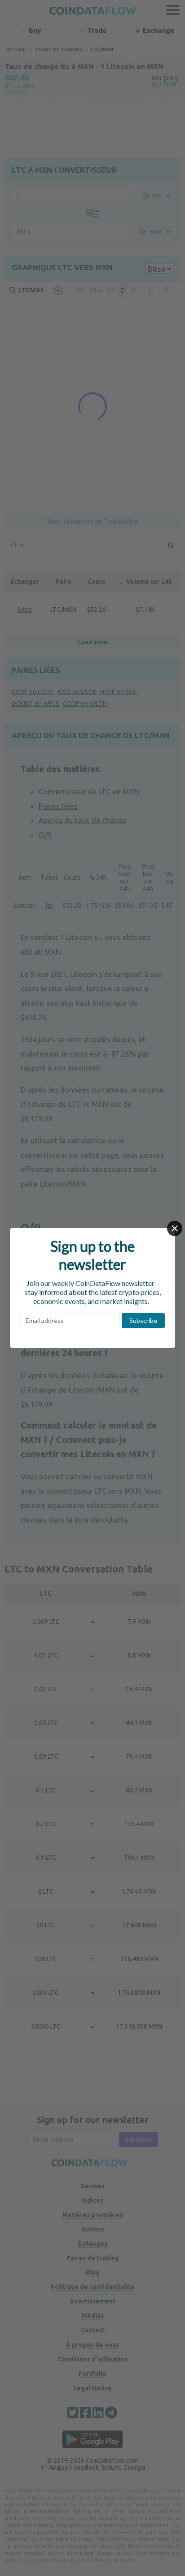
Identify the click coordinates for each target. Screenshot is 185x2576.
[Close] (175, 1228)
